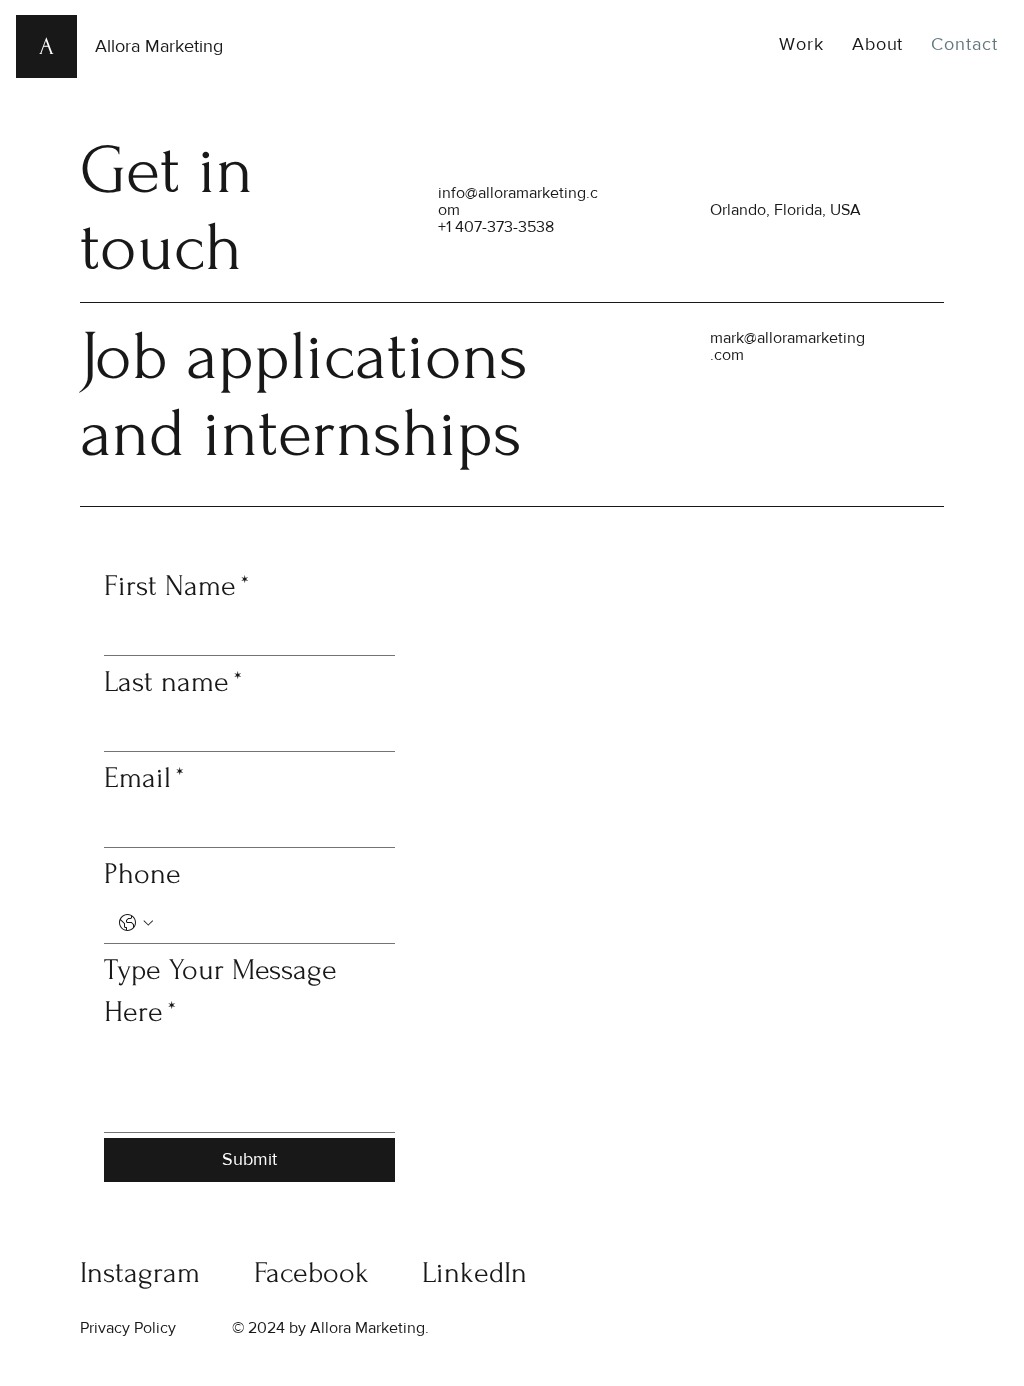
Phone (142, 873)
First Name (177, 585)
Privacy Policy (128, 1327)
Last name (173, 681)
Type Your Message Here (220, 990)
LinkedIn (474, 1272)
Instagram (140, 1272)
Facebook (311, 1272)
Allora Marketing (159, 46)
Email (144, 777)
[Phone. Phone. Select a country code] (136, 923)
